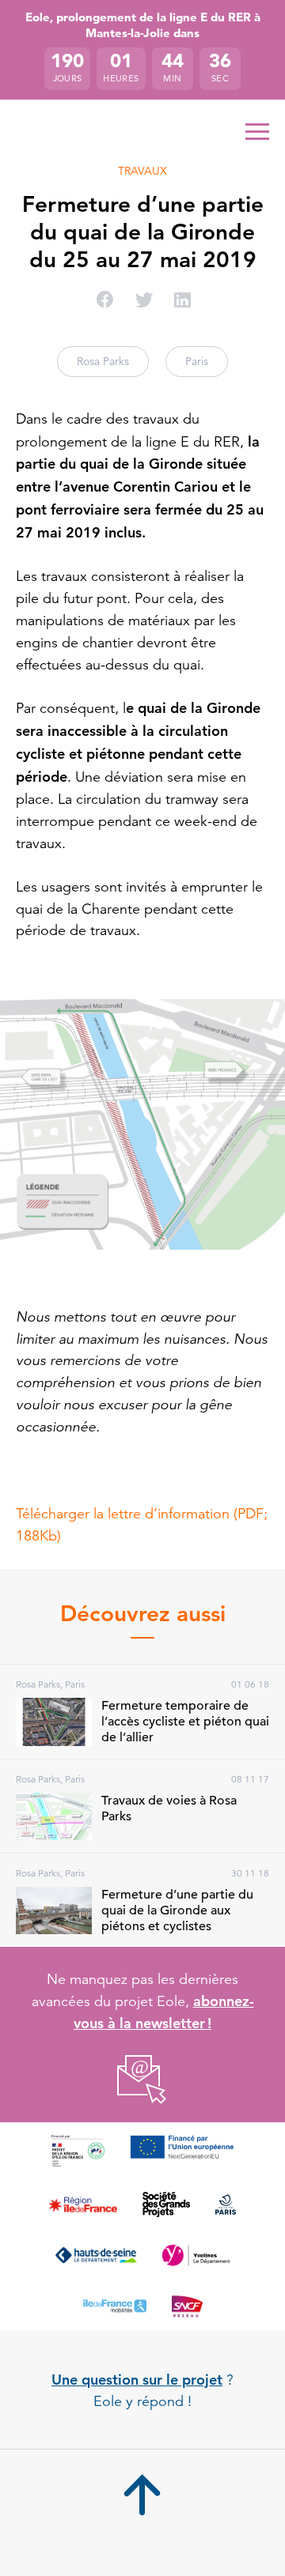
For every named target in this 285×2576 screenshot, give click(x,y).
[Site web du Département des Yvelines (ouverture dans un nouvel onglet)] (196, 2255)
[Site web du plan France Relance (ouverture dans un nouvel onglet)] (78, 2151)
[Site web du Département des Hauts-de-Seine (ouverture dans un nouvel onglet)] (96, 2255)
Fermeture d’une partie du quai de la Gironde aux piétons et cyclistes (177, 1910)
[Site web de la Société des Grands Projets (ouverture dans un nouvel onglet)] (167, 2204)
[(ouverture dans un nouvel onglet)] (143, 2080)
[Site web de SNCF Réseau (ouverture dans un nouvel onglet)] (187, 2306)
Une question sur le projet (137, 2380)
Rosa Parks (103, 361)
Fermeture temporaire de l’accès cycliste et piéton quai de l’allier (185, 1722)
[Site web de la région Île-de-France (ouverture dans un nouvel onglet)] (83, 2204)
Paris (197, 361)
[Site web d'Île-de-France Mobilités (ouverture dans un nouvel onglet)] (115, 2306)
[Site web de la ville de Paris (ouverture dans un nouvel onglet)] (225, 2204)
